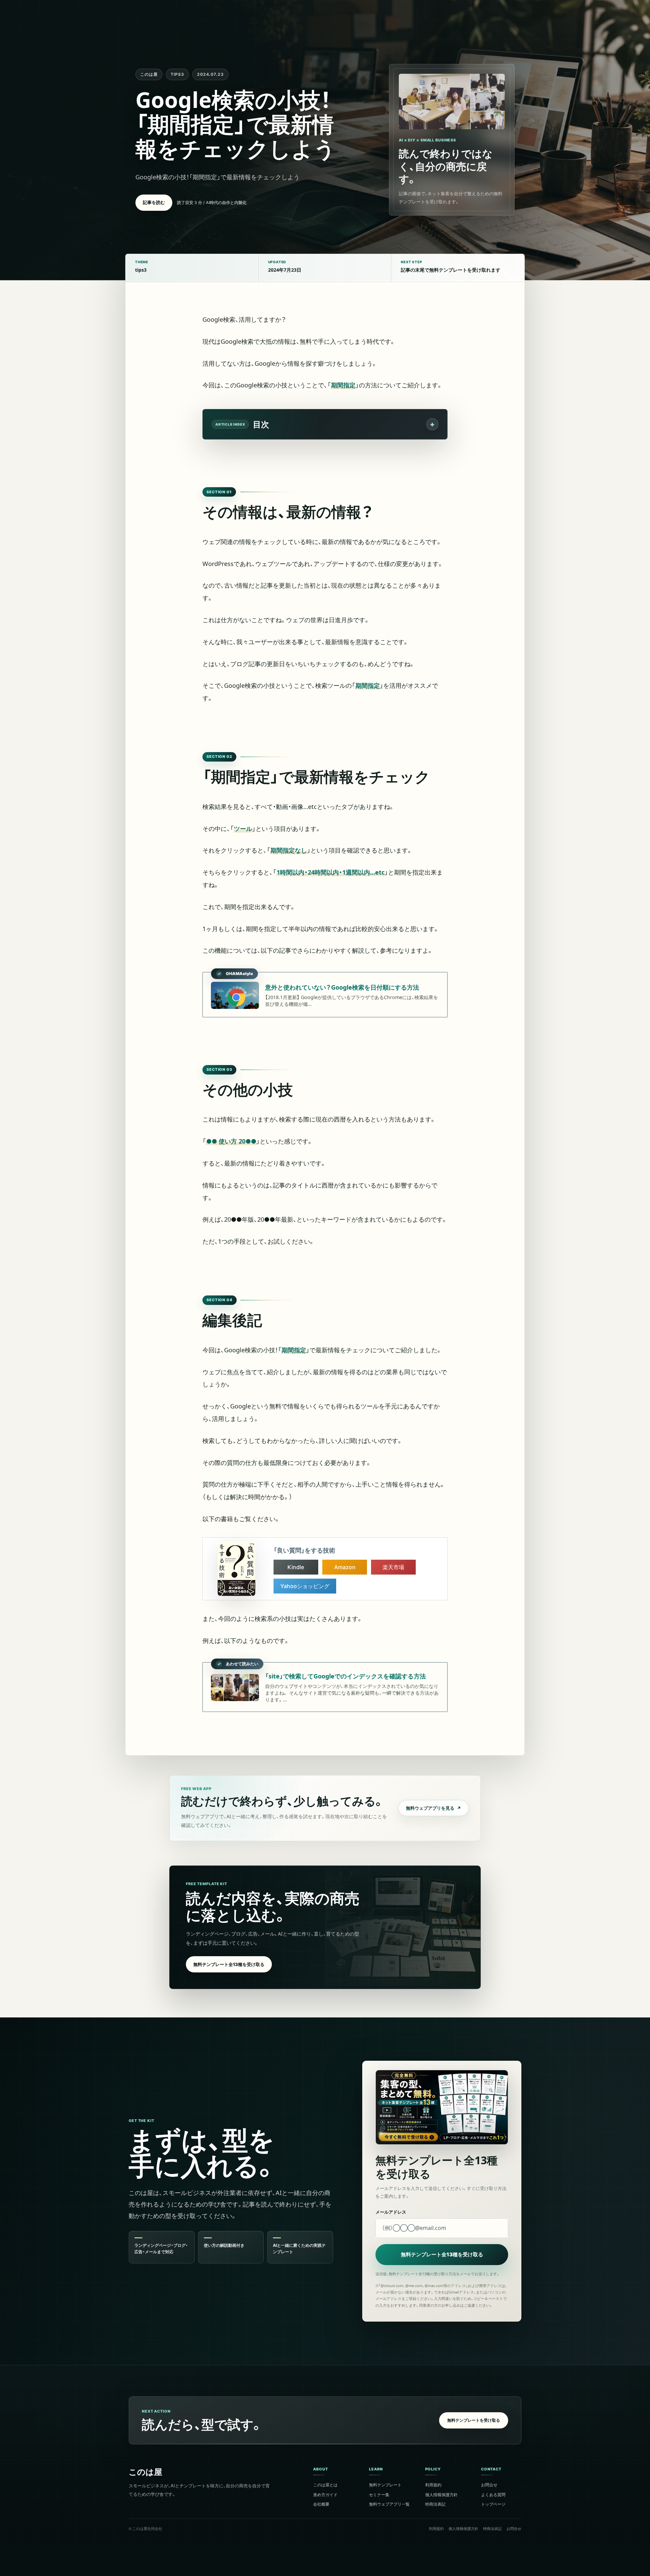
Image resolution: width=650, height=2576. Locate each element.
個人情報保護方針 (441, 2494)
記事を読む (154, 202)
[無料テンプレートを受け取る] (325, 2421)
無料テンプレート (385, 2484)
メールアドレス (391, 2212)
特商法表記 (435, 2504)
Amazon (345, 1567)
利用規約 (433, 2484)
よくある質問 (493, 2494)
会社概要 (321, 2504)
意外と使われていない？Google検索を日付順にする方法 (342, 987)
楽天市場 (393, 1567)
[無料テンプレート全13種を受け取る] (325, 1927)
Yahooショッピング (305, 1586)
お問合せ (489, 2484)
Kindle (296, 1567)
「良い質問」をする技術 (304, 1550)
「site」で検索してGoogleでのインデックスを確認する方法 (345, 1676)
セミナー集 (379, 2494)
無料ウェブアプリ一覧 (389, 2504)
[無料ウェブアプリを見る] (325, 1808)
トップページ (493, 2504)
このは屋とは (325, 2484)
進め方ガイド (325, 2494)
